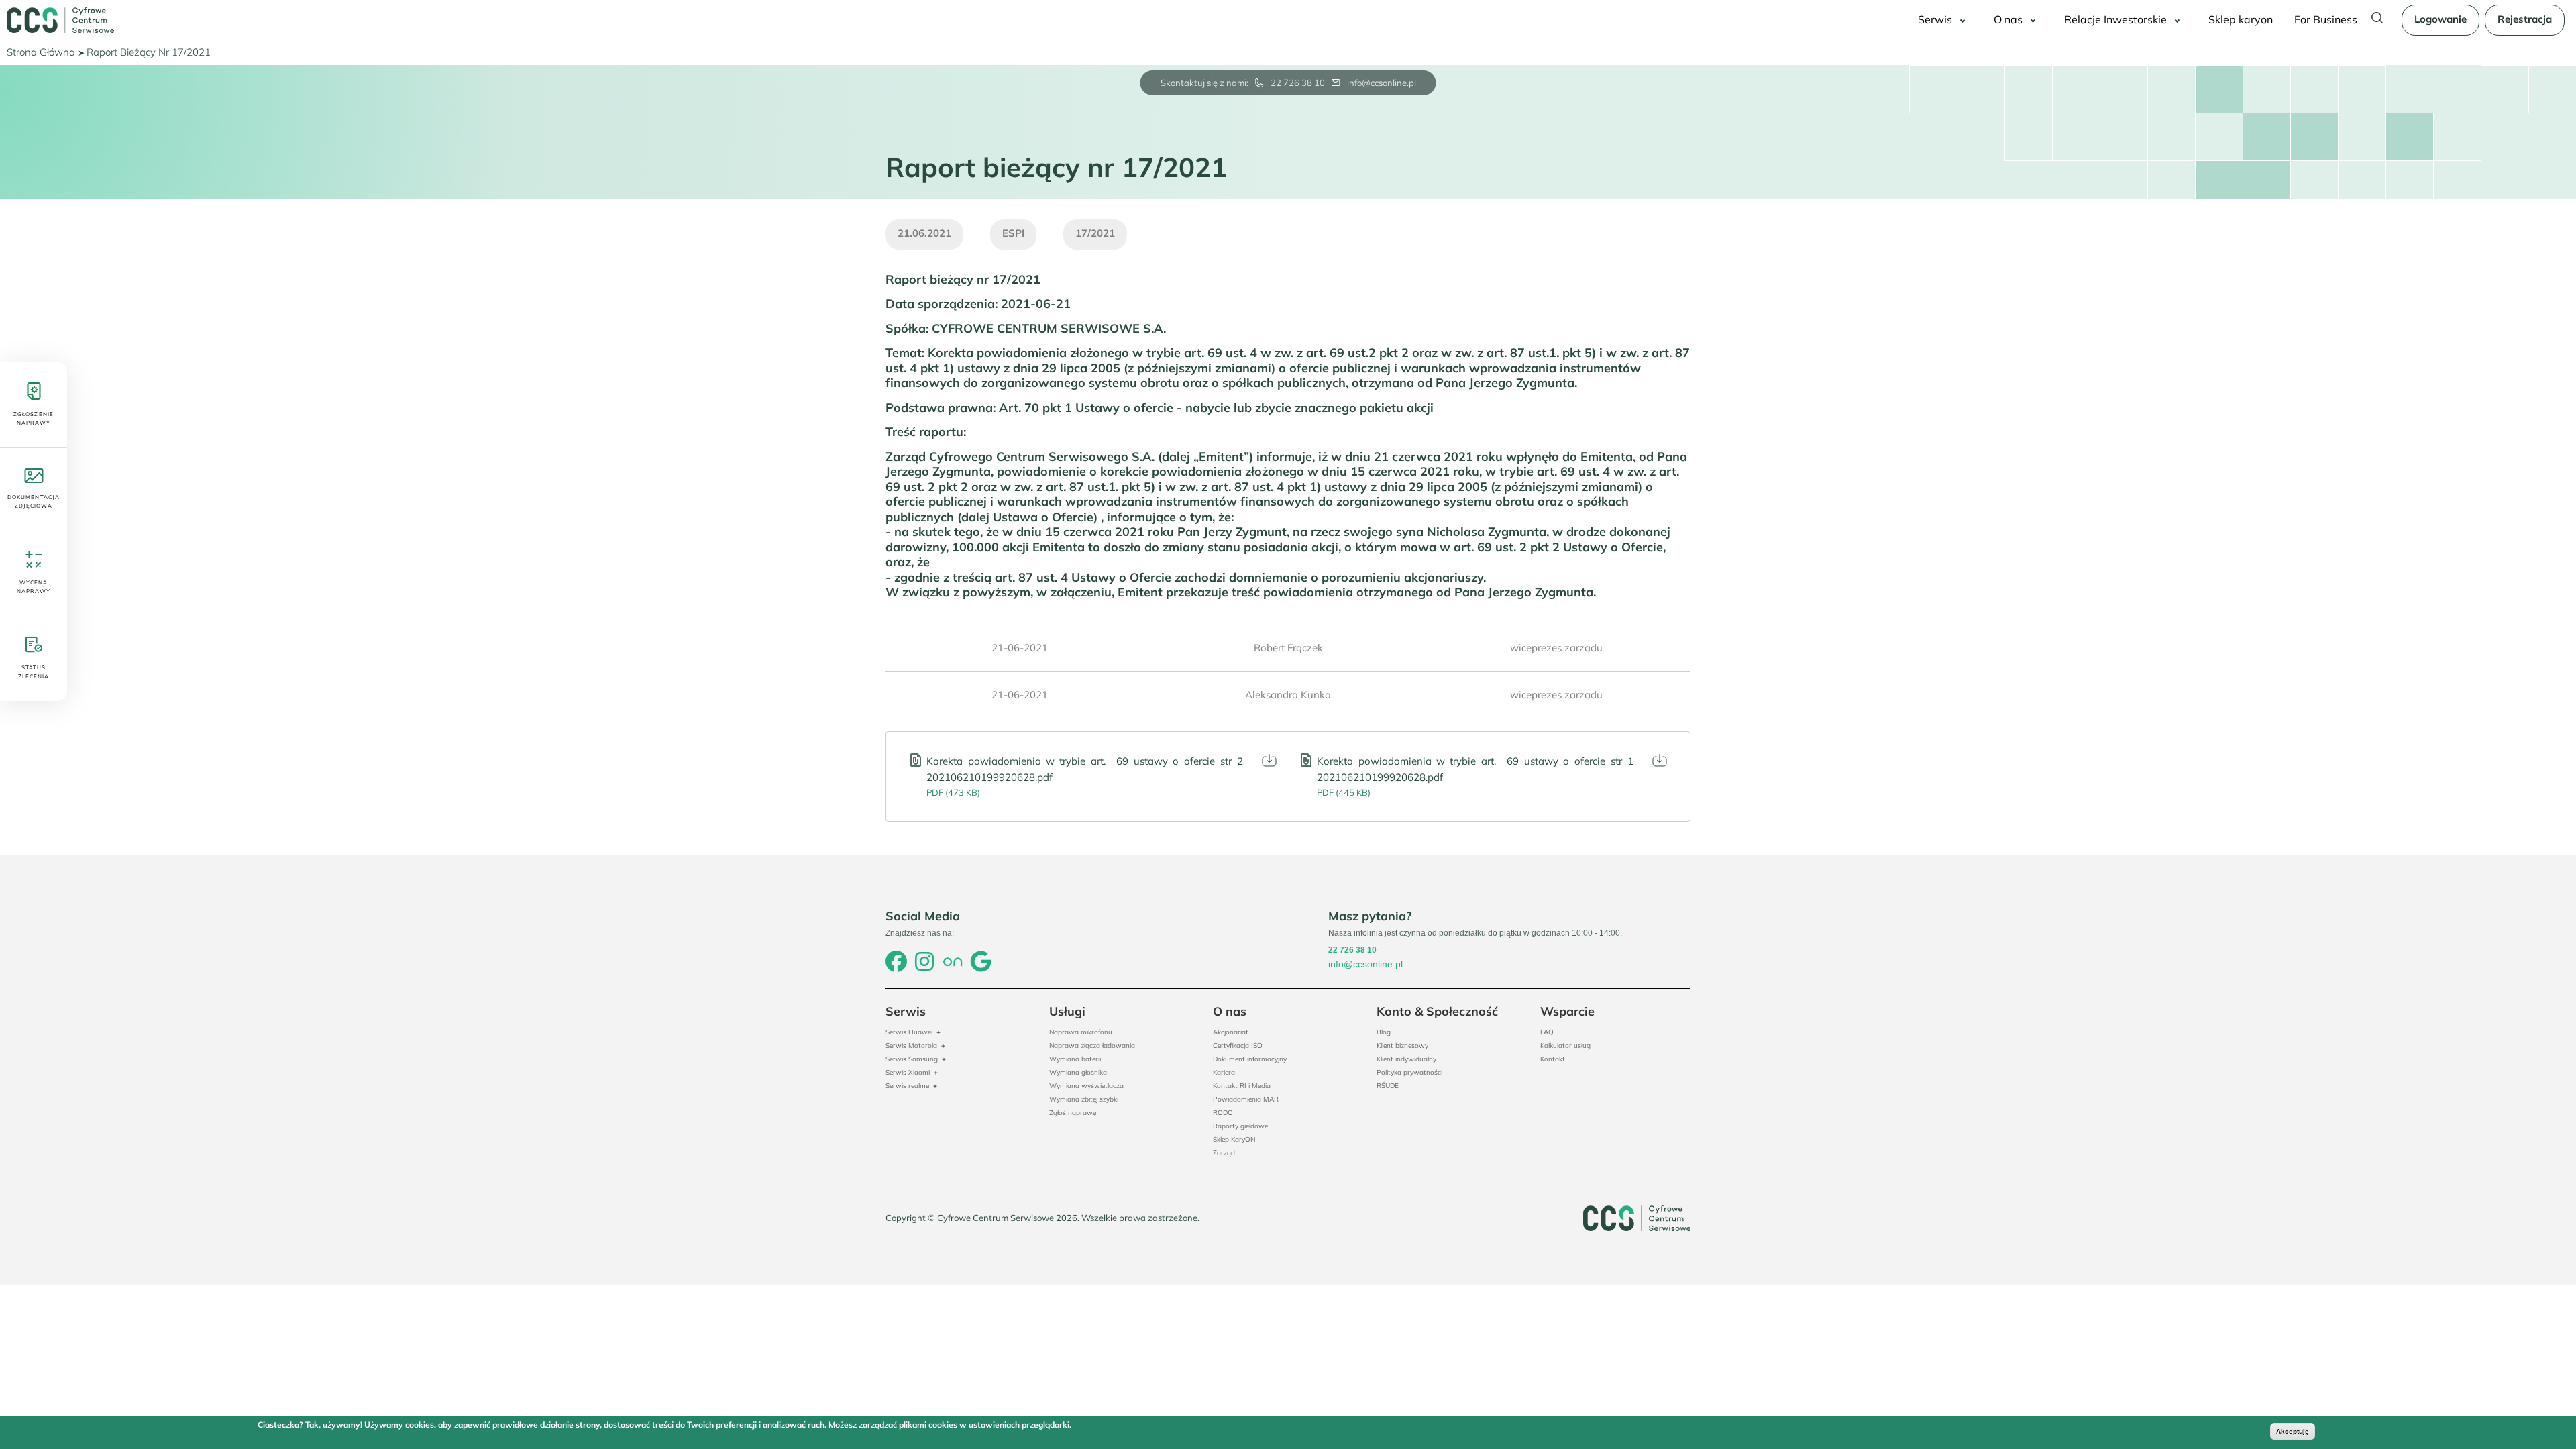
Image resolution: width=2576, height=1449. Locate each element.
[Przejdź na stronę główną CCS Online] (60, 20)
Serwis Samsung (912, 1059)
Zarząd (1224, 1153)
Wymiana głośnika (1078, 1072)
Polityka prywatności (1409, 1072)
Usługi (1067, 1011)
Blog (1384, 1032)
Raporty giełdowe (1240, 1126)
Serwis (1935, 19)
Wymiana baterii (1075, 1059)
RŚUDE (1388, 1086)
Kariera (1224, 1072)
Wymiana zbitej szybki (1084, 1099)
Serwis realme (907, 1086)
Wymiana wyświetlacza (1086, 1086)
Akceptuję (2293, 1431)
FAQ (1547, 1032)
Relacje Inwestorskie (2115, 19)
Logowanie (2440, 19)
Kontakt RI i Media (1242, 1086)
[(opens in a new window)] (896, 963)
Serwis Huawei (909, 1032)
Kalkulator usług (1565, 1045)
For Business (2326, 19)
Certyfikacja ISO (1238, 1045)
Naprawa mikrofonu (1081, 1032)
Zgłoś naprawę (1073, 1113)
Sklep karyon (2241, 19)
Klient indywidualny (1406, 1059)
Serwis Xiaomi (908, 1072)
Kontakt (1553, 1059)
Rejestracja (2525, 19)
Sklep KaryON (1234, 1139)
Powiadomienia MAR (1246, 1099)
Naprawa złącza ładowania (1092, 1045)
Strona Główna (41, 52)
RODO (1223, 1113)
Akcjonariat (1231, 1032)
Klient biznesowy (1402, 1045)
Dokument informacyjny (1250, 1059)
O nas (2008, 19)
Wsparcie (1567, 1011)
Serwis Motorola (911, 1045)
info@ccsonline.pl (1382, 83)
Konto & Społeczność (1437, 1011)
